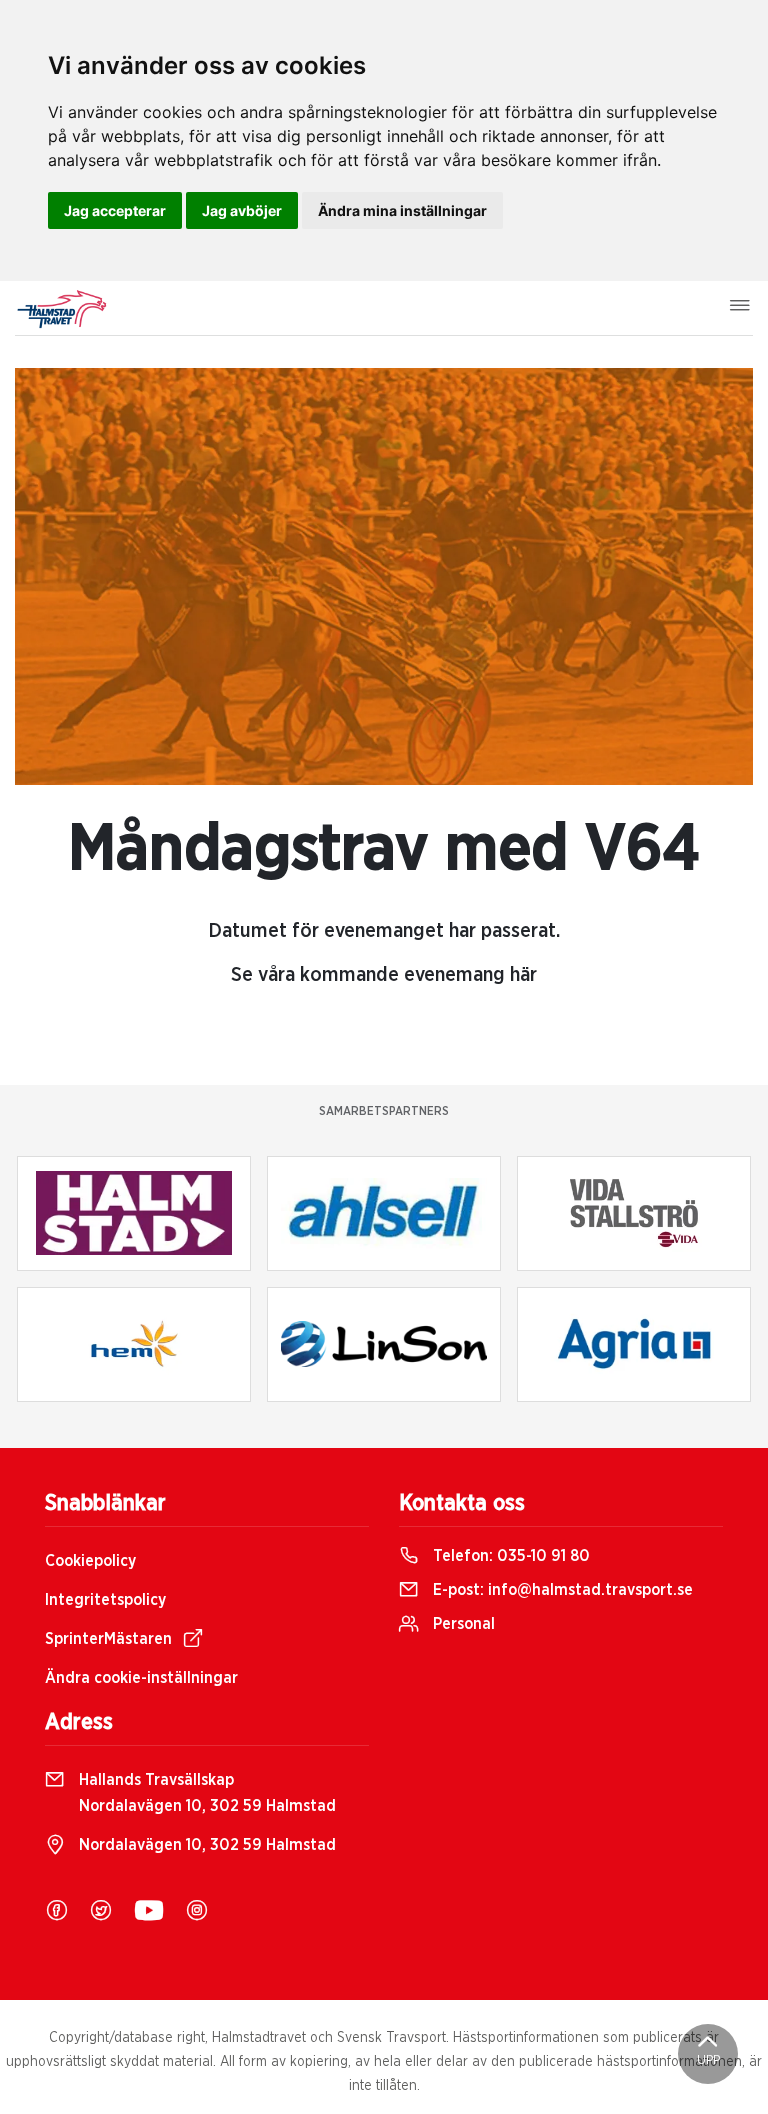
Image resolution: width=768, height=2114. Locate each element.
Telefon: (509, 1556)
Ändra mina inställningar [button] (402, 210)
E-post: (561, 1590)
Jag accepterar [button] (115, 210)
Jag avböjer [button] (242, 210)
